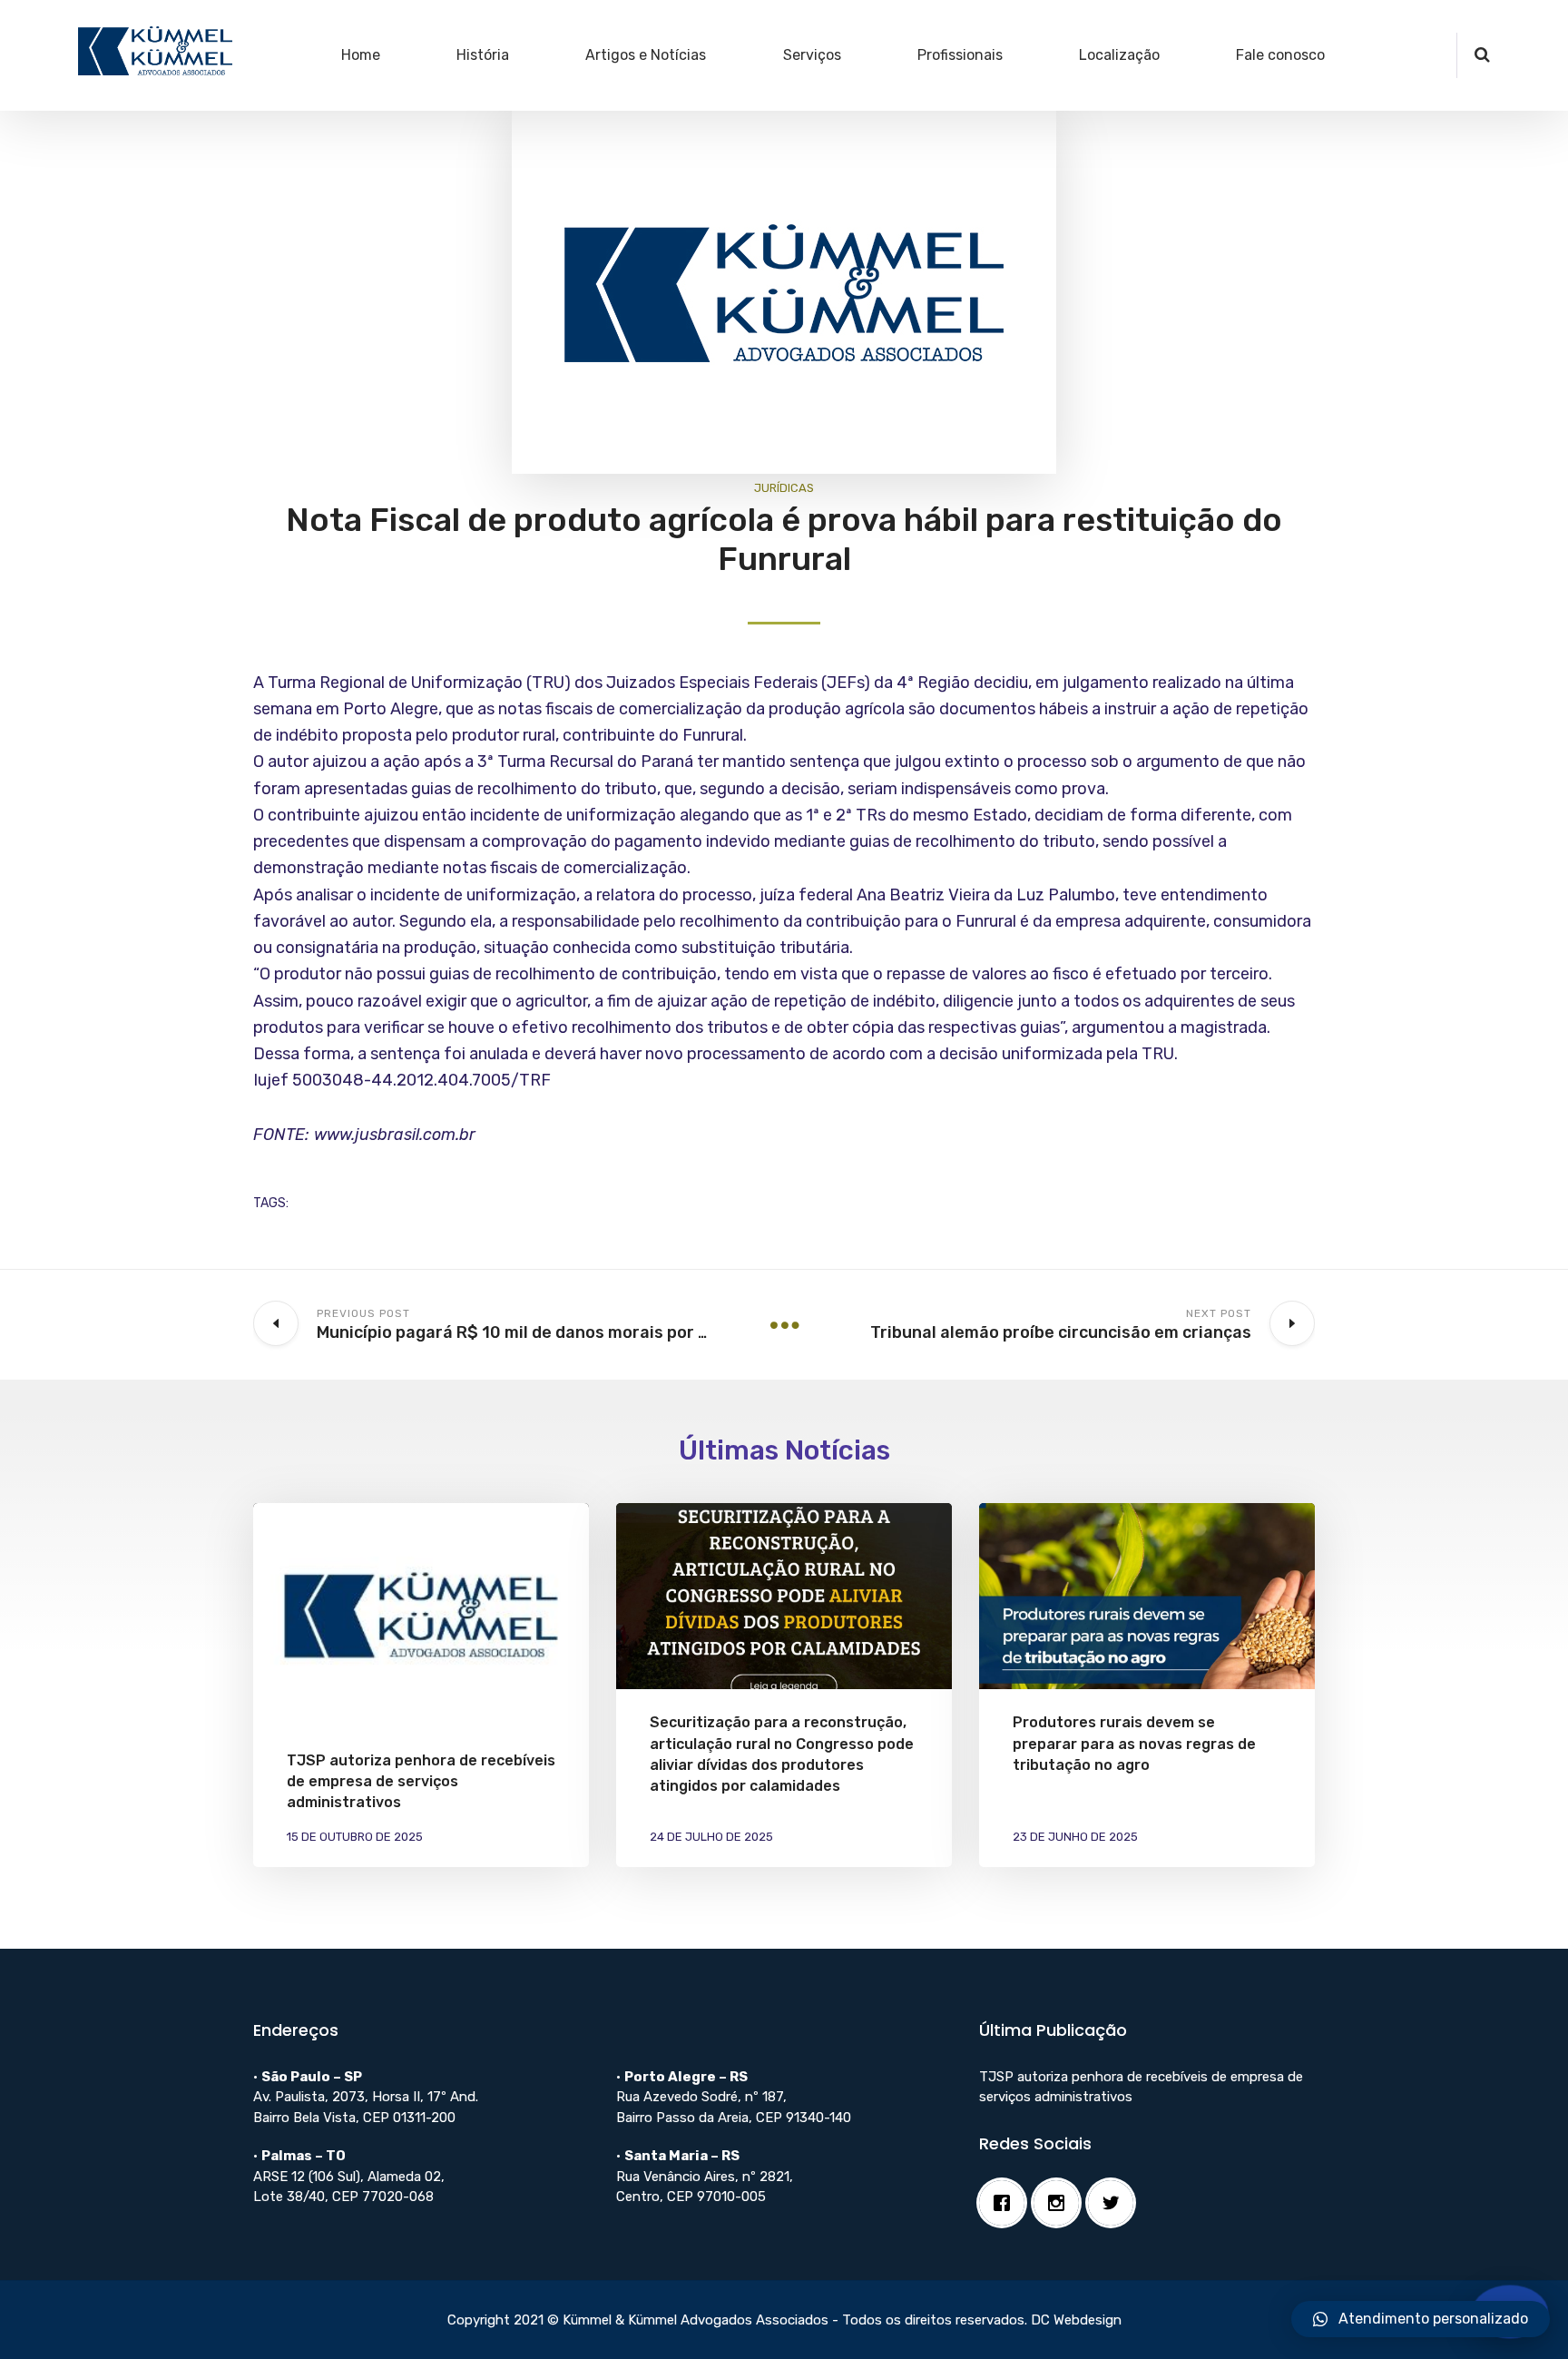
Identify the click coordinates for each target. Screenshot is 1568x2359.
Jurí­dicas (784, 488)
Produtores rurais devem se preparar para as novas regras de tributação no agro (1134, 1743)
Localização (1119, 55)
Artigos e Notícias (646, 55)
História (483, 55)
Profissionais (960, 55)
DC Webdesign (1076, 2320)
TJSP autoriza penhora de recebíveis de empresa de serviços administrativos (421, 1781)
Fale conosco (1280, 55)
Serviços (812, 55)
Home (361, 55)
